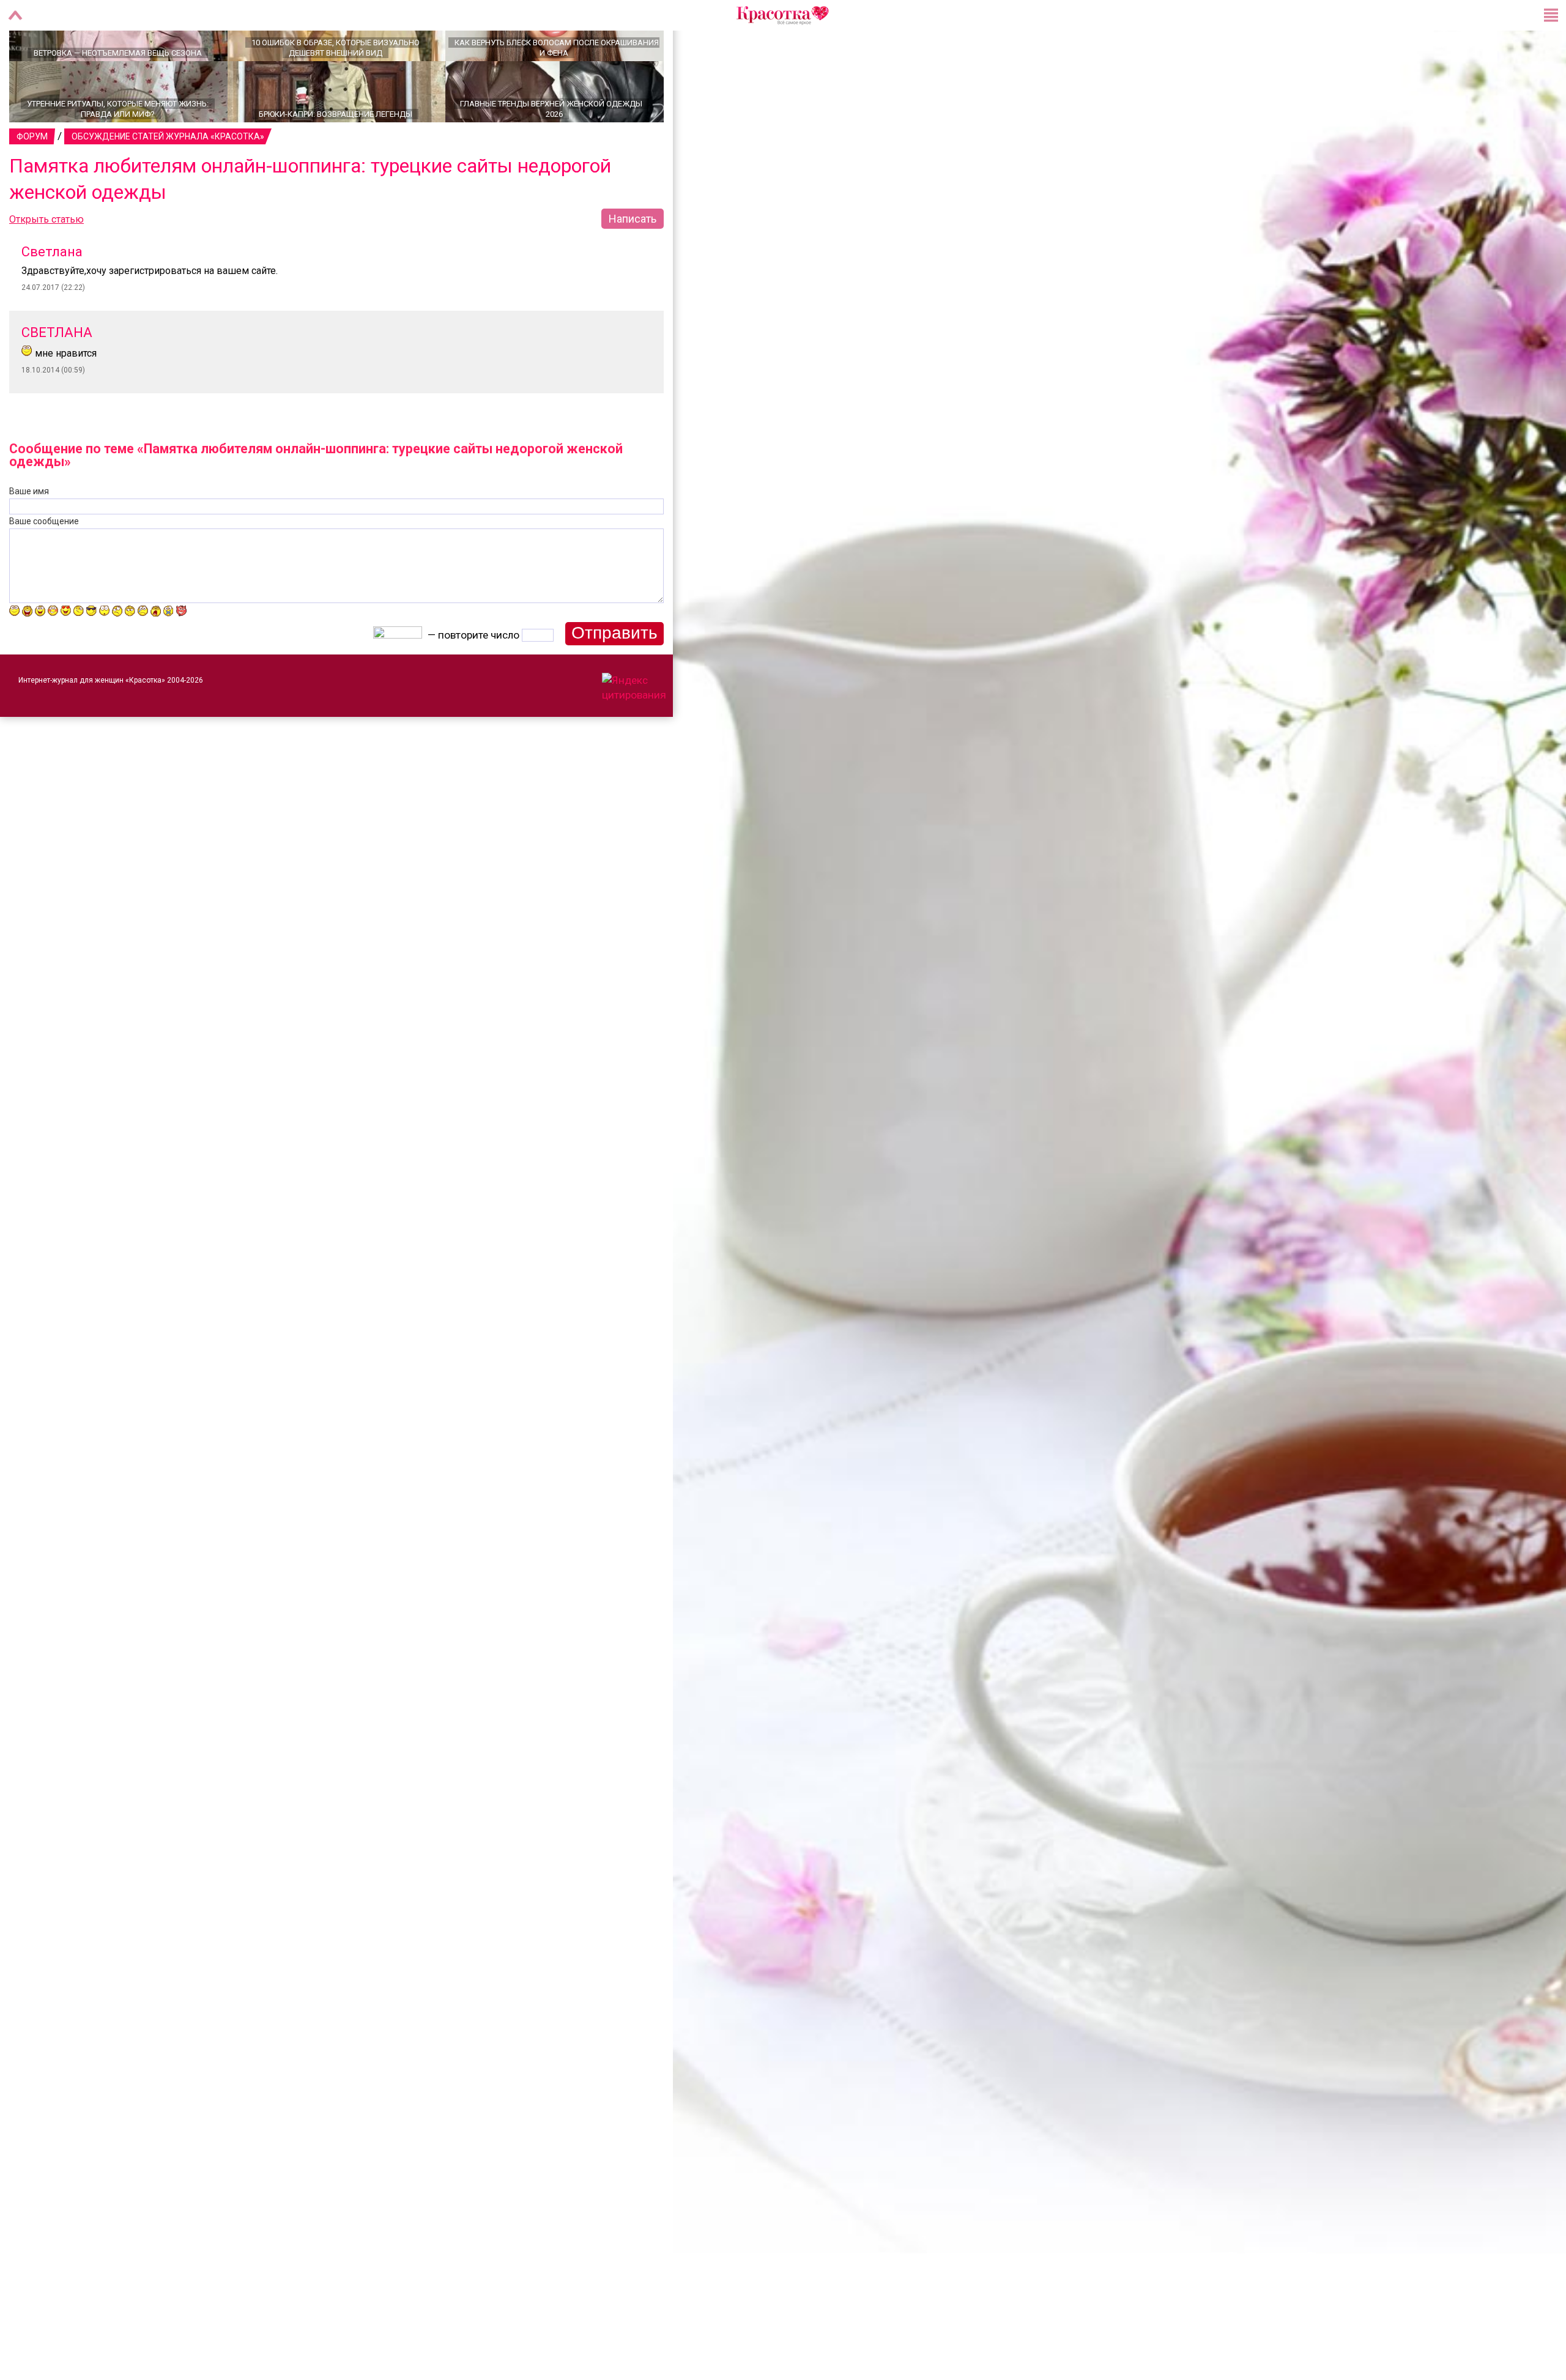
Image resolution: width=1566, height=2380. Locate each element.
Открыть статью (46, 262)
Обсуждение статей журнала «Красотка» (168, 179)
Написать (633, 261)
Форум (32, 179)
